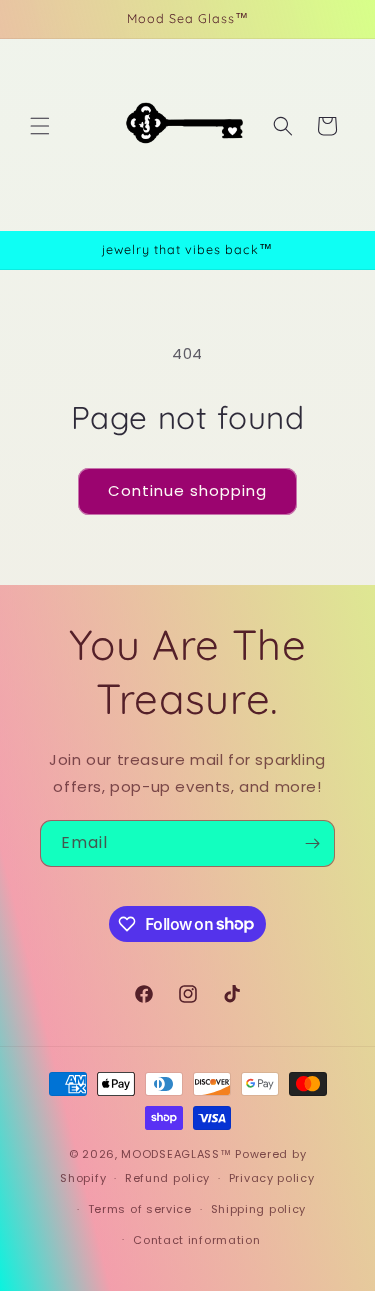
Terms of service (140, 1209)
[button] (40, 126)
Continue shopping (187, 490)
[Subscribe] (312, 843)
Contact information (196, 1240)
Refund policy (167, 1178)
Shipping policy (259, 1209)
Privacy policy (272, 1178)
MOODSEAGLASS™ (178, 1154)
